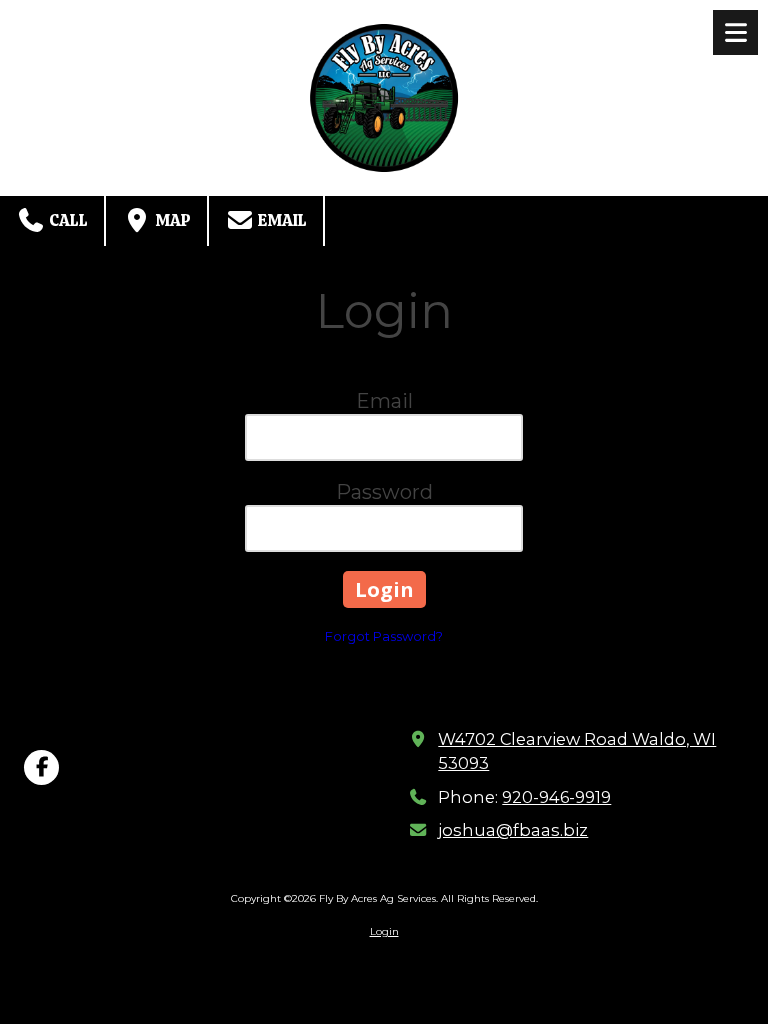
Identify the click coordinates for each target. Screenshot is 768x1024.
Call (67, 220)
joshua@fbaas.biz (513, 830)
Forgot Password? (384, 636)
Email (281, 220)
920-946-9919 (556, 797)
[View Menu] (735, 32)
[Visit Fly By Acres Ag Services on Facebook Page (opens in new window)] (41, 767)
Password (384, 492)
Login (384, 931)
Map (171, 220)
